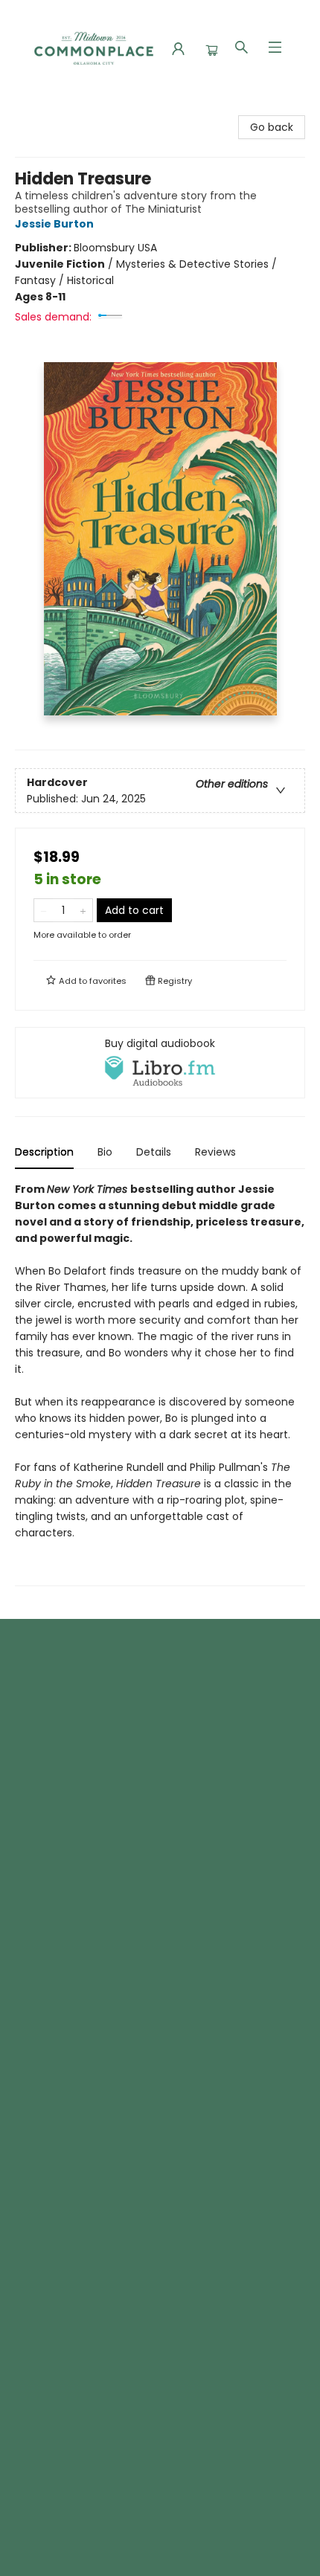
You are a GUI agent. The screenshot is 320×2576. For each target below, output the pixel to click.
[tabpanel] (160, 1384)
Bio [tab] (105, 1152)
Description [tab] (44, 1152)
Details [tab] (154, 1152)
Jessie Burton (54, 224)
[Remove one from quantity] (44, 910)
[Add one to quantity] (83, 910)
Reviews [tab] (215, 1152)
